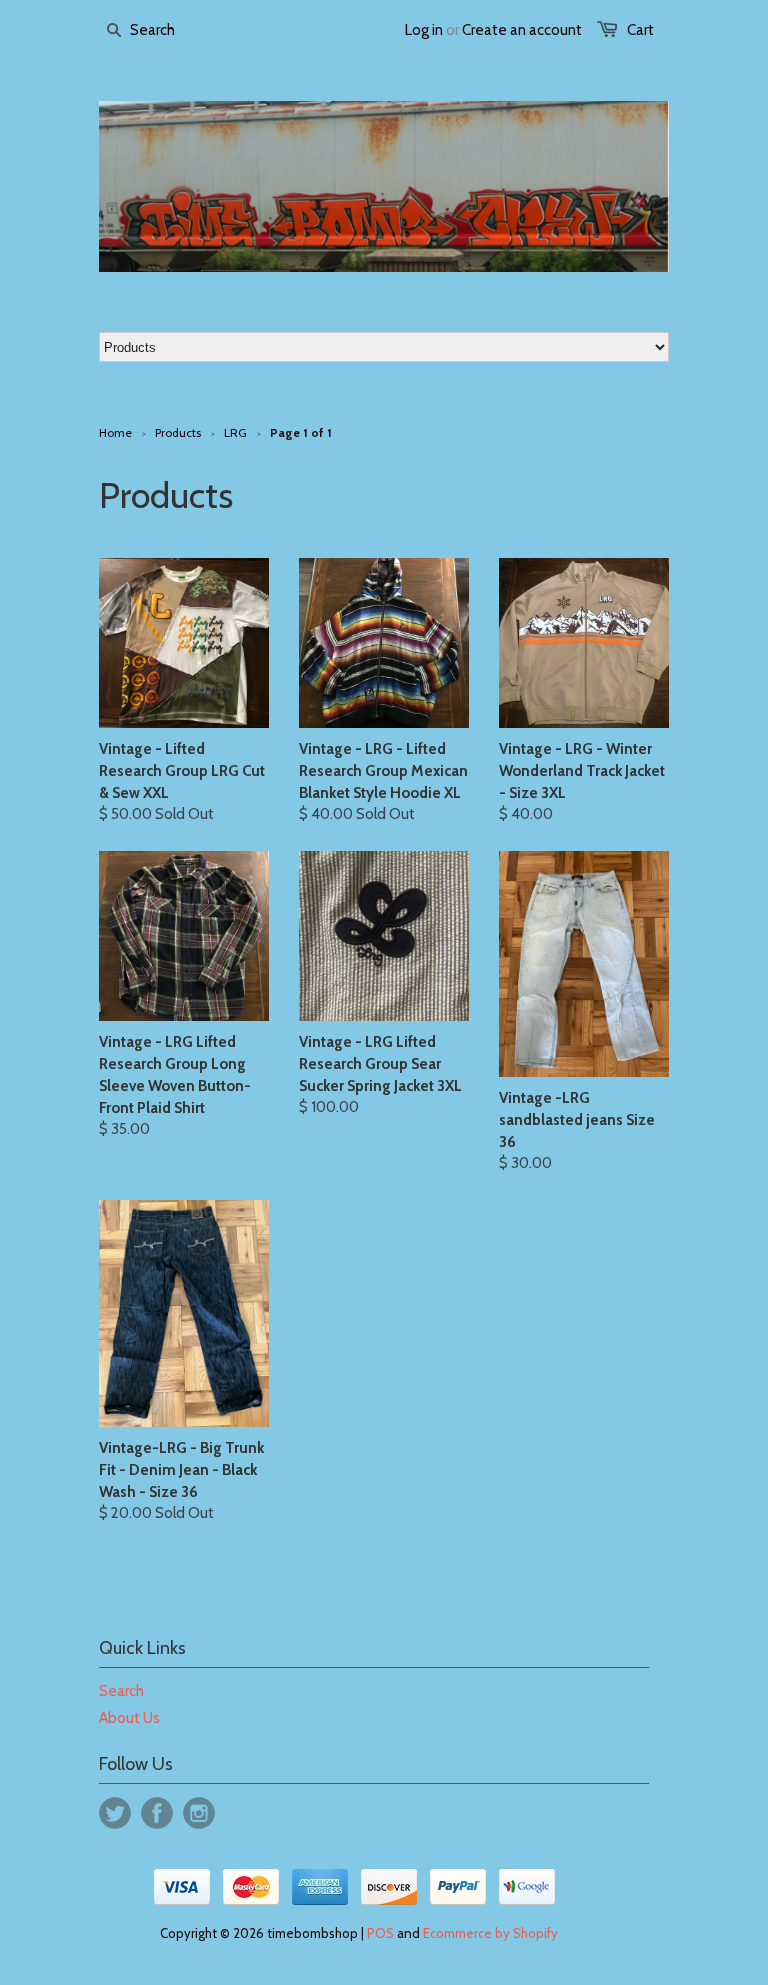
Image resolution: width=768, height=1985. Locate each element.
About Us (129, 1718)
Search (121, 1691)
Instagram (199, 1813)
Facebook (157, 1813)
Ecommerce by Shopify (490, 1933)
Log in (424, 30)
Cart (640, 30)
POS (380, 1933)
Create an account (522, 30)
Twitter (115, 1813)
